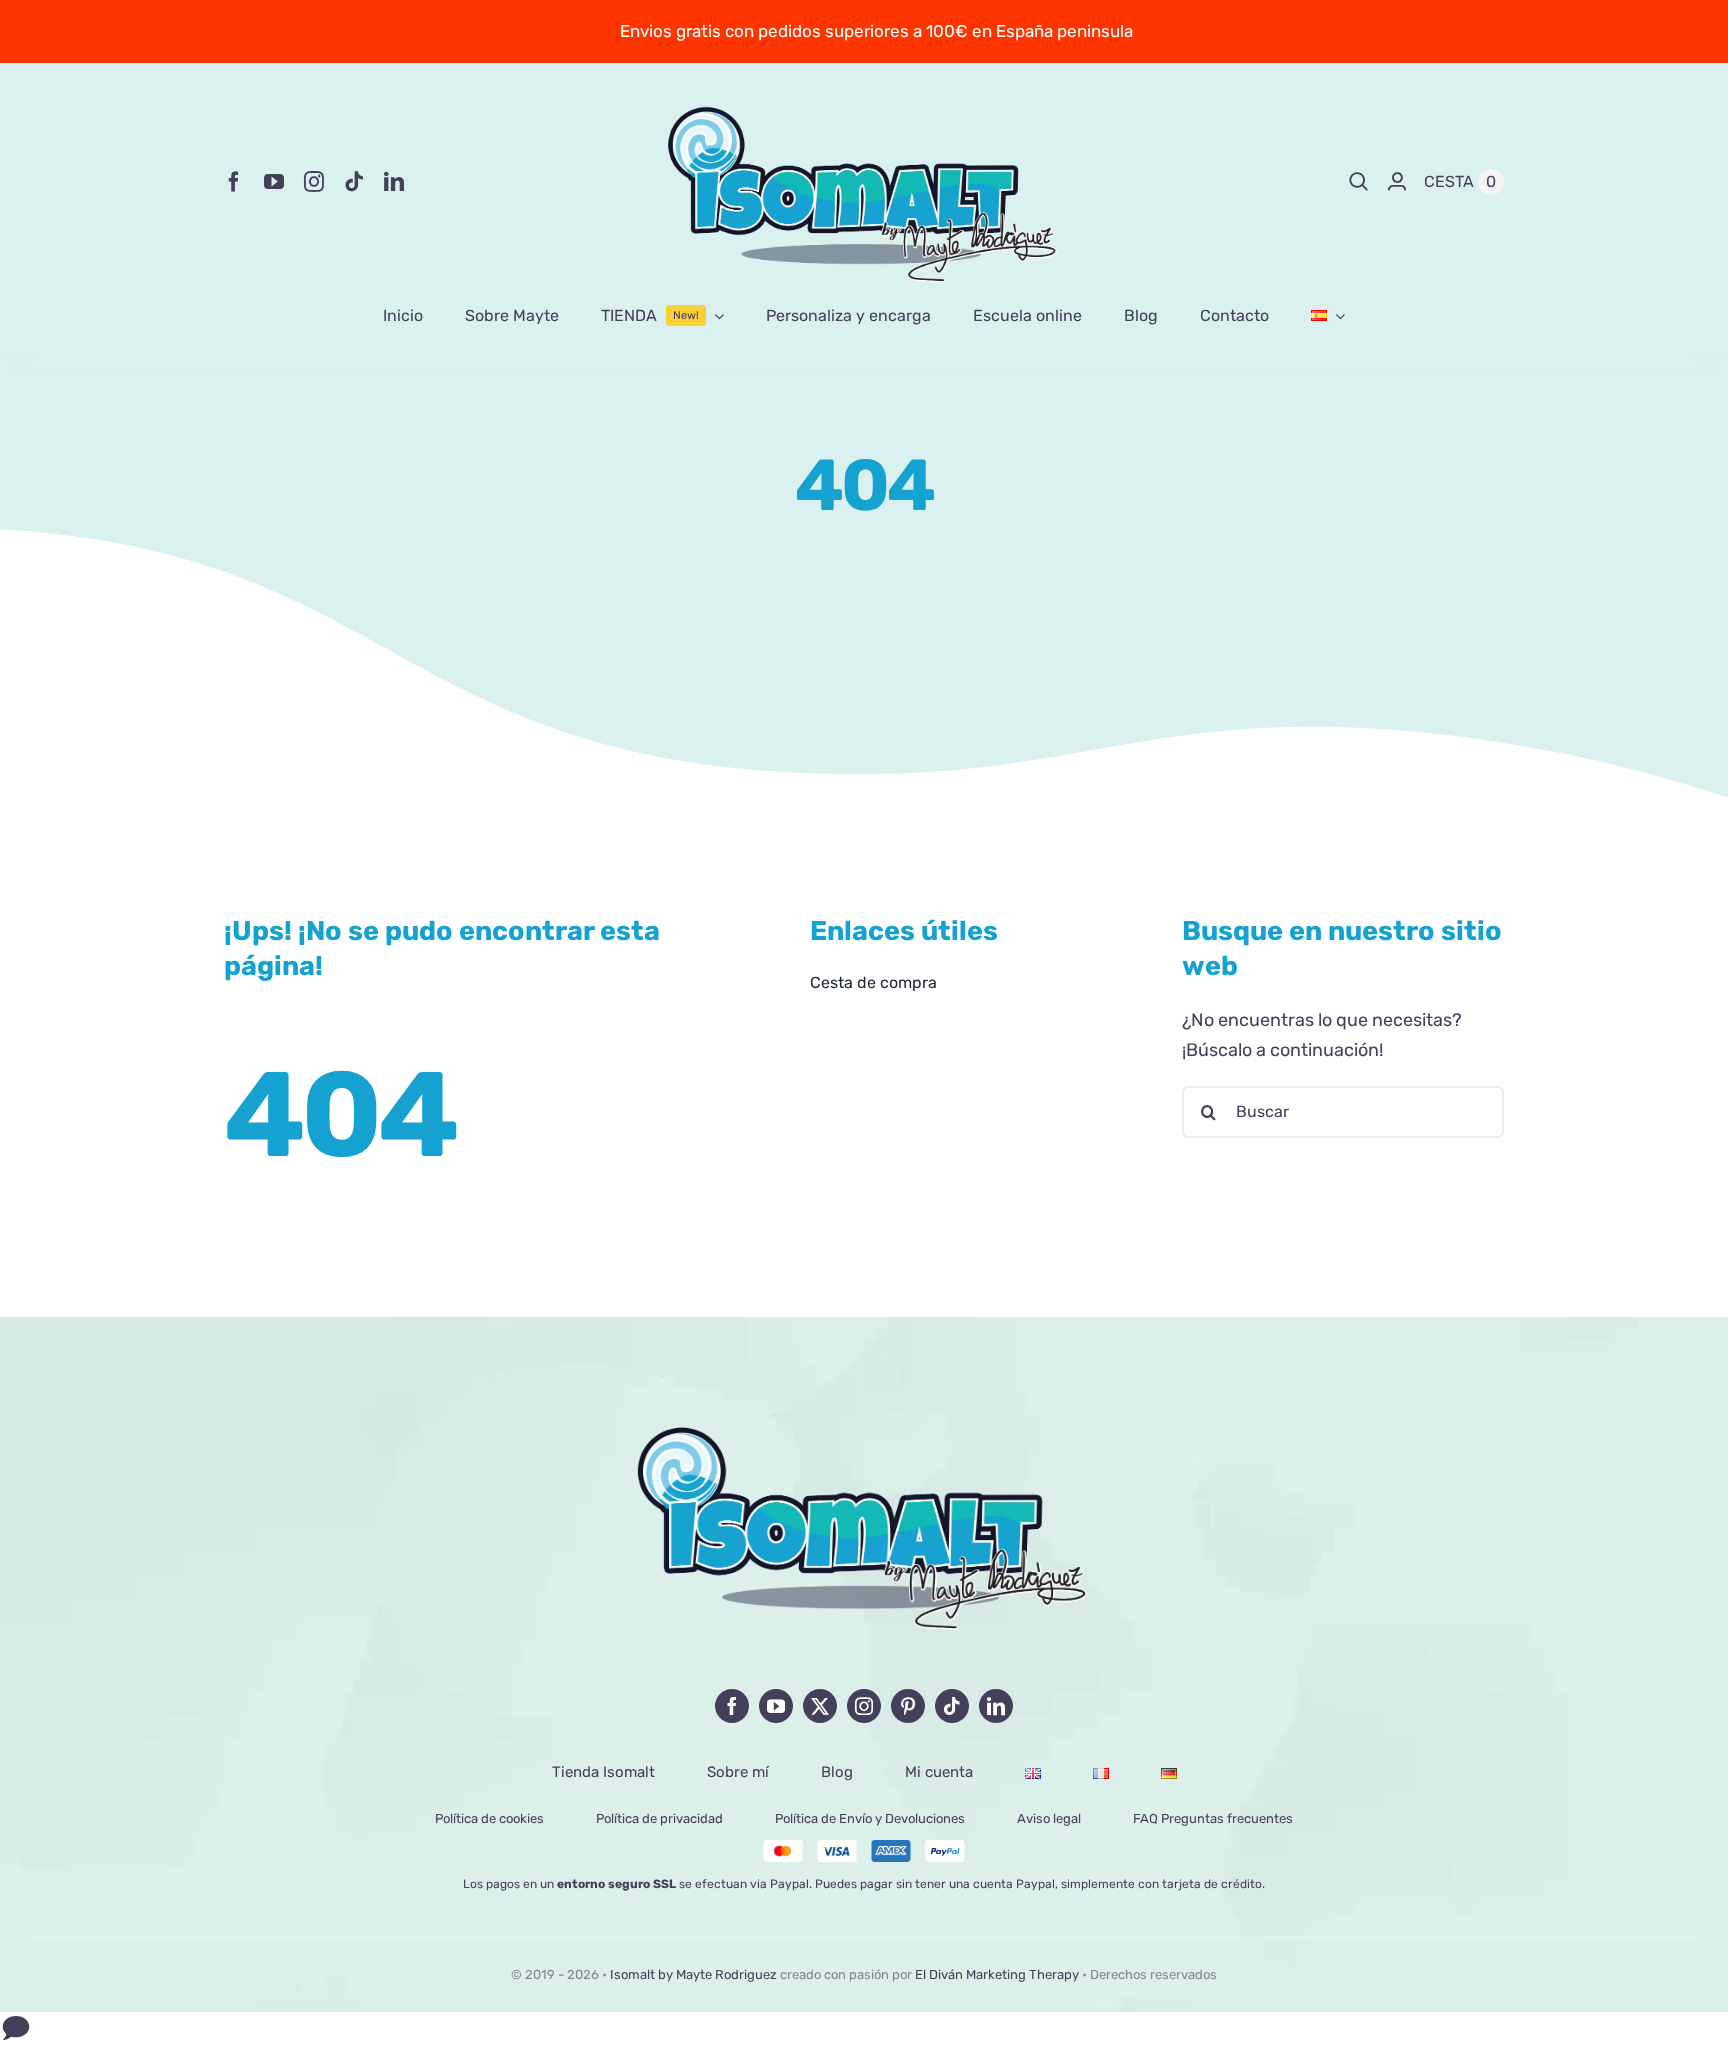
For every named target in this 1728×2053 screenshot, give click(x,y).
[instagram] (314, 182)
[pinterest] (908, 1706)
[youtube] (274, 182)
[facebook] (234, 182)
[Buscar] (1359, 182)
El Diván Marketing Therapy (997, 1974)
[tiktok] (354, 182)
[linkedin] (394, 182)
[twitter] (820, 1706)
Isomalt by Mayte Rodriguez (693, 1974)
